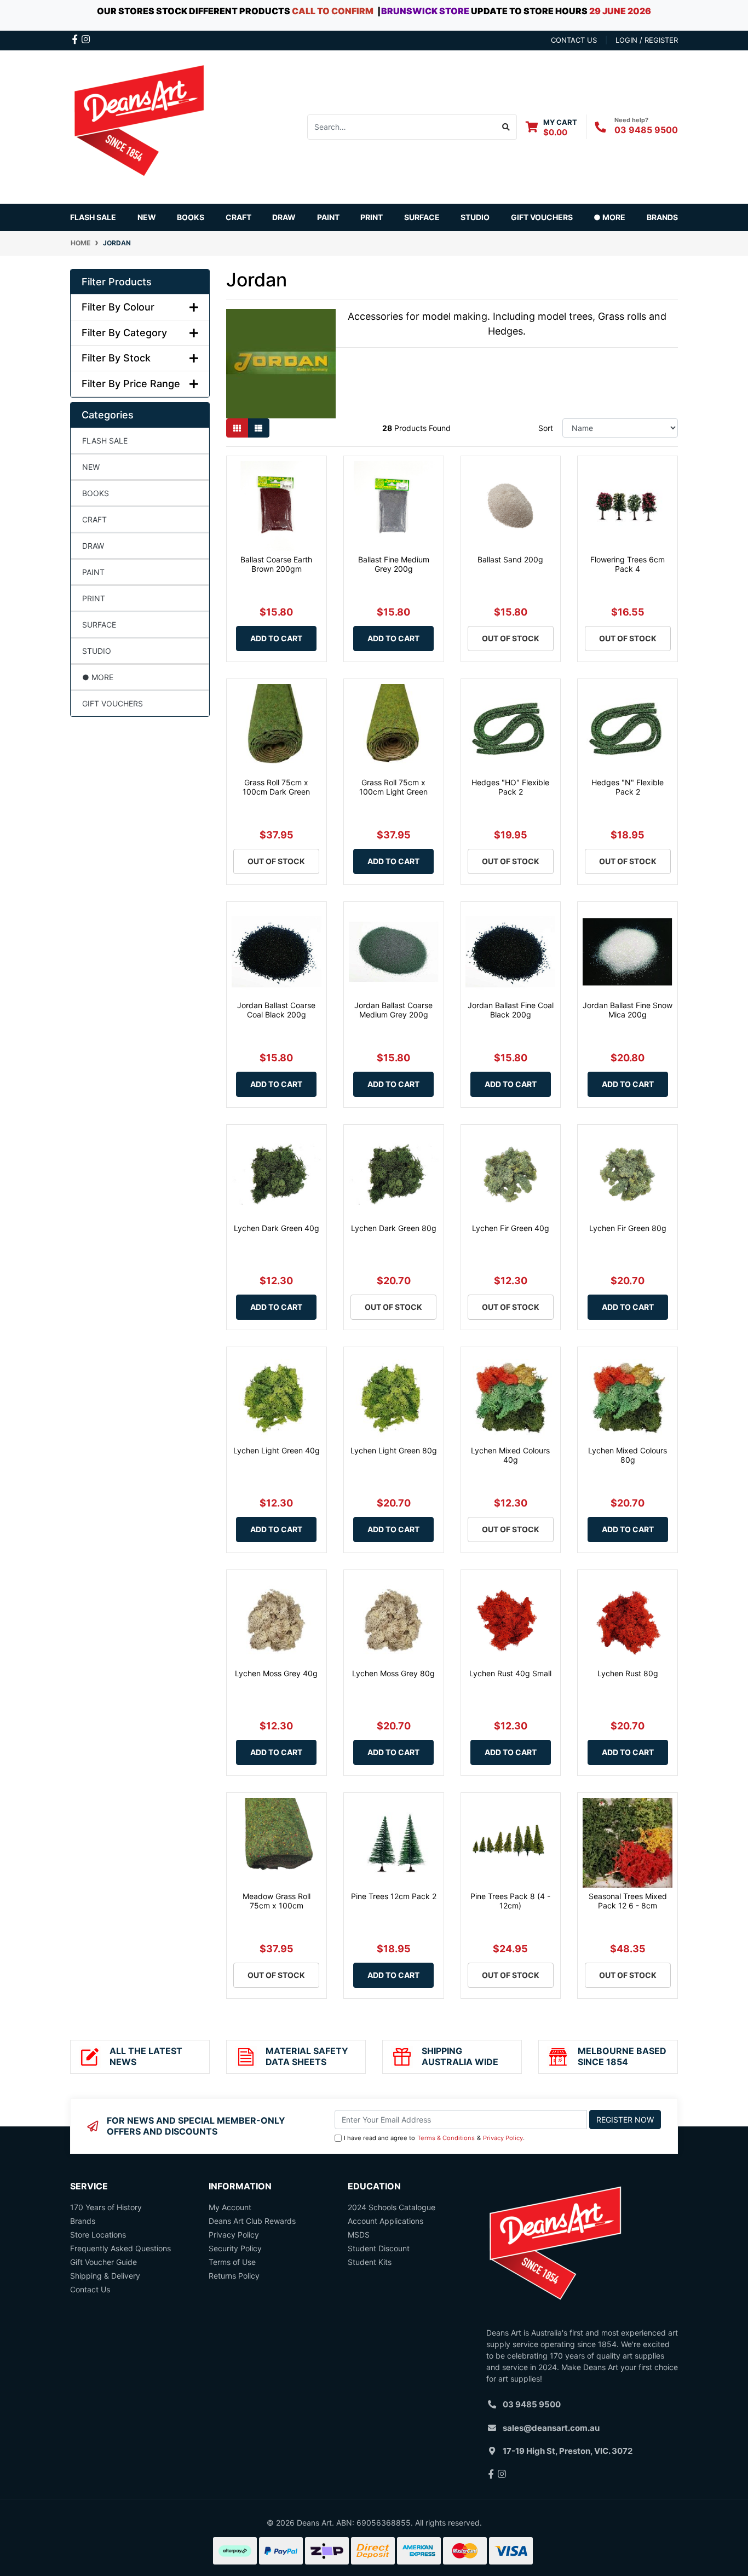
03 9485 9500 (646, 130)
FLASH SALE (93, 217)
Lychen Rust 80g (628, 1673)
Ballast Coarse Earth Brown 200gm (276, 564)
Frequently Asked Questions (120, 2248)
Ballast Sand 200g (510, 559)
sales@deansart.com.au (551, 2428)
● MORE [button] (609, 217)
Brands (83, 2221)
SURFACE (99, 625)
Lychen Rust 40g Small (510, 1673)
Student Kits (370, 2262)
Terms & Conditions (446, 2138)
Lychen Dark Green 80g (394, 1228)
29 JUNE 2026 (620, 11)
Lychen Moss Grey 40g (276, 1673)
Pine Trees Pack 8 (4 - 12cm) (510, 1901)
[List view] (258, 428)
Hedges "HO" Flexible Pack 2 (510, 787)
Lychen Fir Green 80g (628, 1228)
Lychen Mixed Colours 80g (628, 1455)
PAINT (93, 572)
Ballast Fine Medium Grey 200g (394, 564)
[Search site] (506, 127)
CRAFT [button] (238, 217)
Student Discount (379, 2248)
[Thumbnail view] (237, 428)
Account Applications (385, 2221)
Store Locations (98, 2235)
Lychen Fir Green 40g (511, 1228)
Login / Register (647, 40)
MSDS (359, 2235)
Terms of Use (232, 2262)
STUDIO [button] (475, 217)
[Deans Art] (139, 126)
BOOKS (191, 217)
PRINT (94, 598)
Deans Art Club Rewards (252, 2221)
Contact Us (90, 2289)
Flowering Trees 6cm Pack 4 (628, 564)
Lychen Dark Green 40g (277, 1228)
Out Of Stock (511, 638)
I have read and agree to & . (434, 2138)
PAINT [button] (328, 217)
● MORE (98, 677)
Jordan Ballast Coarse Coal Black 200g (276, 1010)
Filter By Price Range (131, 384)
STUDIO (97, 651)
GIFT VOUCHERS (542, 217)
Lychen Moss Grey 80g (393, 1673)
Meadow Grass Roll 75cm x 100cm (277, 1901)
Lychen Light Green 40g (277, 1450)
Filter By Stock (116, 358)
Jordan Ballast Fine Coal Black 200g (511, 1010)
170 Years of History (106, 2207)
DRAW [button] (284, 217)
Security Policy (235, 2248)
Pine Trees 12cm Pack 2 (394, 1896)
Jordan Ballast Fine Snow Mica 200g (628, 1010)
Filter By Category (124, 333)
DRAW (93, 546)
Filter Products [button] (117, 282)
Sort (546, 428)
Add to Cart (276, 638)
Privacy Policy (503, 2138)
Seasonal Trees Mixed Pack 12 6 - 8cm (628, 1901)
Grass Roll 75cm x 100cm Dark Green (276, 787)
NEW (147, 217)
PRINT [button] (372, 217)
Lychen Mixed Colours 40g (510, 1455)
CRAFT (94, 519)
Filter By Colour (118, 307)
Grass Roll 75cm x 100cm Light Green (393, 787)
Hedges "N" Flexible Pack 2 (628, 787)
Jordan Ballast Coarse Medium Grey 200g (393, 1010)
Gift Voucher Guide (103, 2262)
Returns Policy (234, 2276)
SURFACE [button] (422, 217)
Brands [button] (662, 217)
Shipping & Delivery (105, 2276)
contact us (574, 40)
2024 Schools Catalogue (392, 2207)
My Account (230, 2207)
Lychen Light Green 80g (394, 1450)
